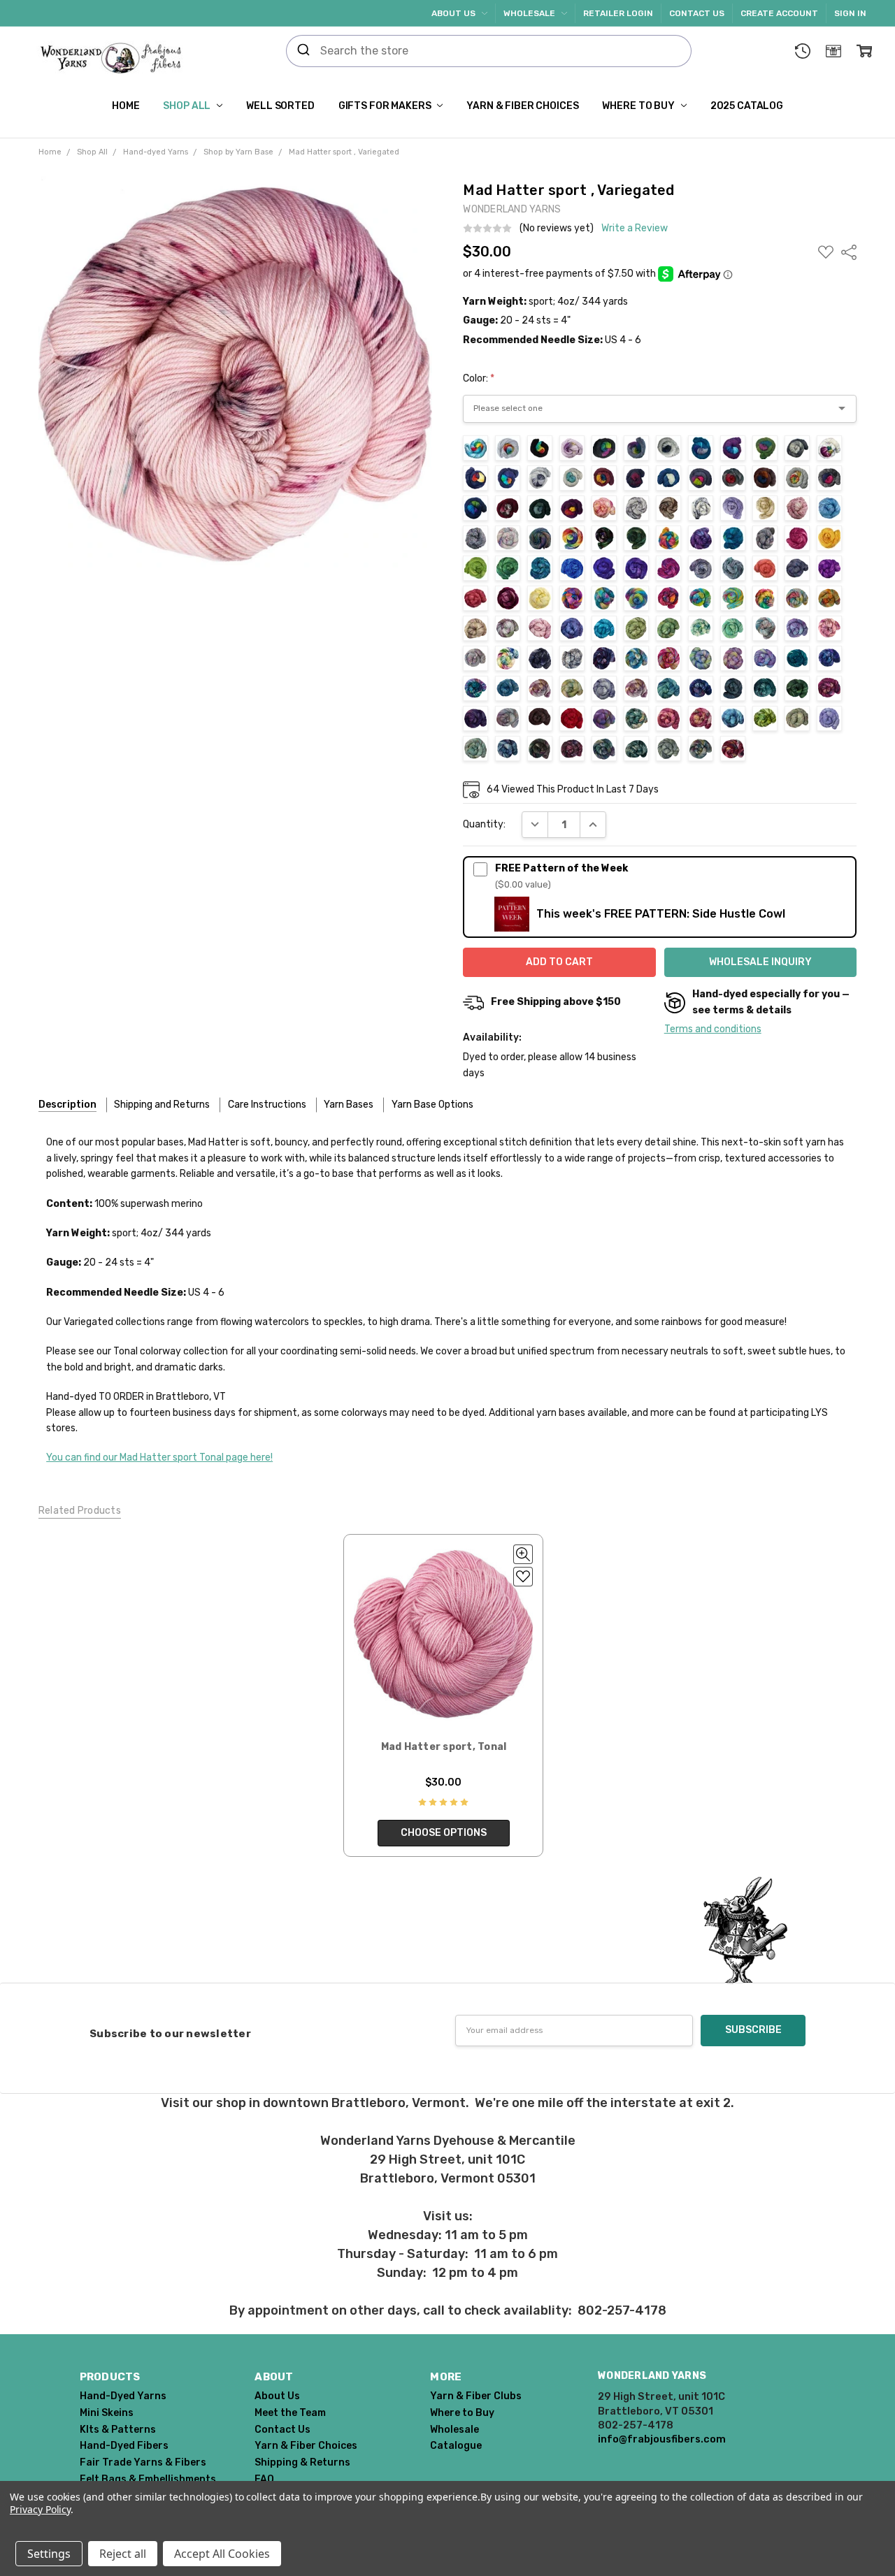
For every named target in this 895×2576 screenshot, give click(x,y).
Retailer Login (618, 13)
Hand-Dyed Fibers (124, 2446)
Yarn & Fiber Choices (522, 106)
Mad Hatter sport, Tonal (444, 1747)
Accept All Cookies (222, 2554)
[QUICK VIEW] (523, 1554)
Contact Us (697, 13)
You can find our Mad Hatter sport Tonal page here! (159, 1457)
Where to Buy (639, 106)
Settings (49, 2554)
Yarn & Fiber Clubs (476, 2396)
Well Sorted (280, 106)
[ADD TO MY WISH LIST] (523, 1577)
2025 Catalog (747, 106)
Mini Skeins (107, 2413)
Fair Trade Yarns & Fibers (143, 2462)
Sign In (850, 13)
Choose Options (444, 1833)
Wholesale (530, 13)
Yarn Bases (349, 1105)
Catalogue (456, 2446)
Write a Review (635, 229)
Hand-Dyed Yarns (123, 2396)
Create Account (779, 13)
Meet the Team (290, 2413)
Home (126, 106)
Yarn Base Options (432, 1105)
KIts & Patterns (118, 2430)
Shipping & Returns (302, 2462)
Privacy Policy (40, 2509)
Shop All (188, 106)
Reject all (123, 2554)
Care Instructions (267, 1105)
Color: (479, 378)
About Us (454, 13)
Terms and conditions (713, 1029)
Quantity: (484, 824)
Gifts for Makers (386, 106)
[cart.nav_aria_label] (864, 51)
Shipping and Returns (162, 1105)
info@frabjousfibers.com (662, 2439)
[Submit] (303, 51)
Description (67, 1105)
